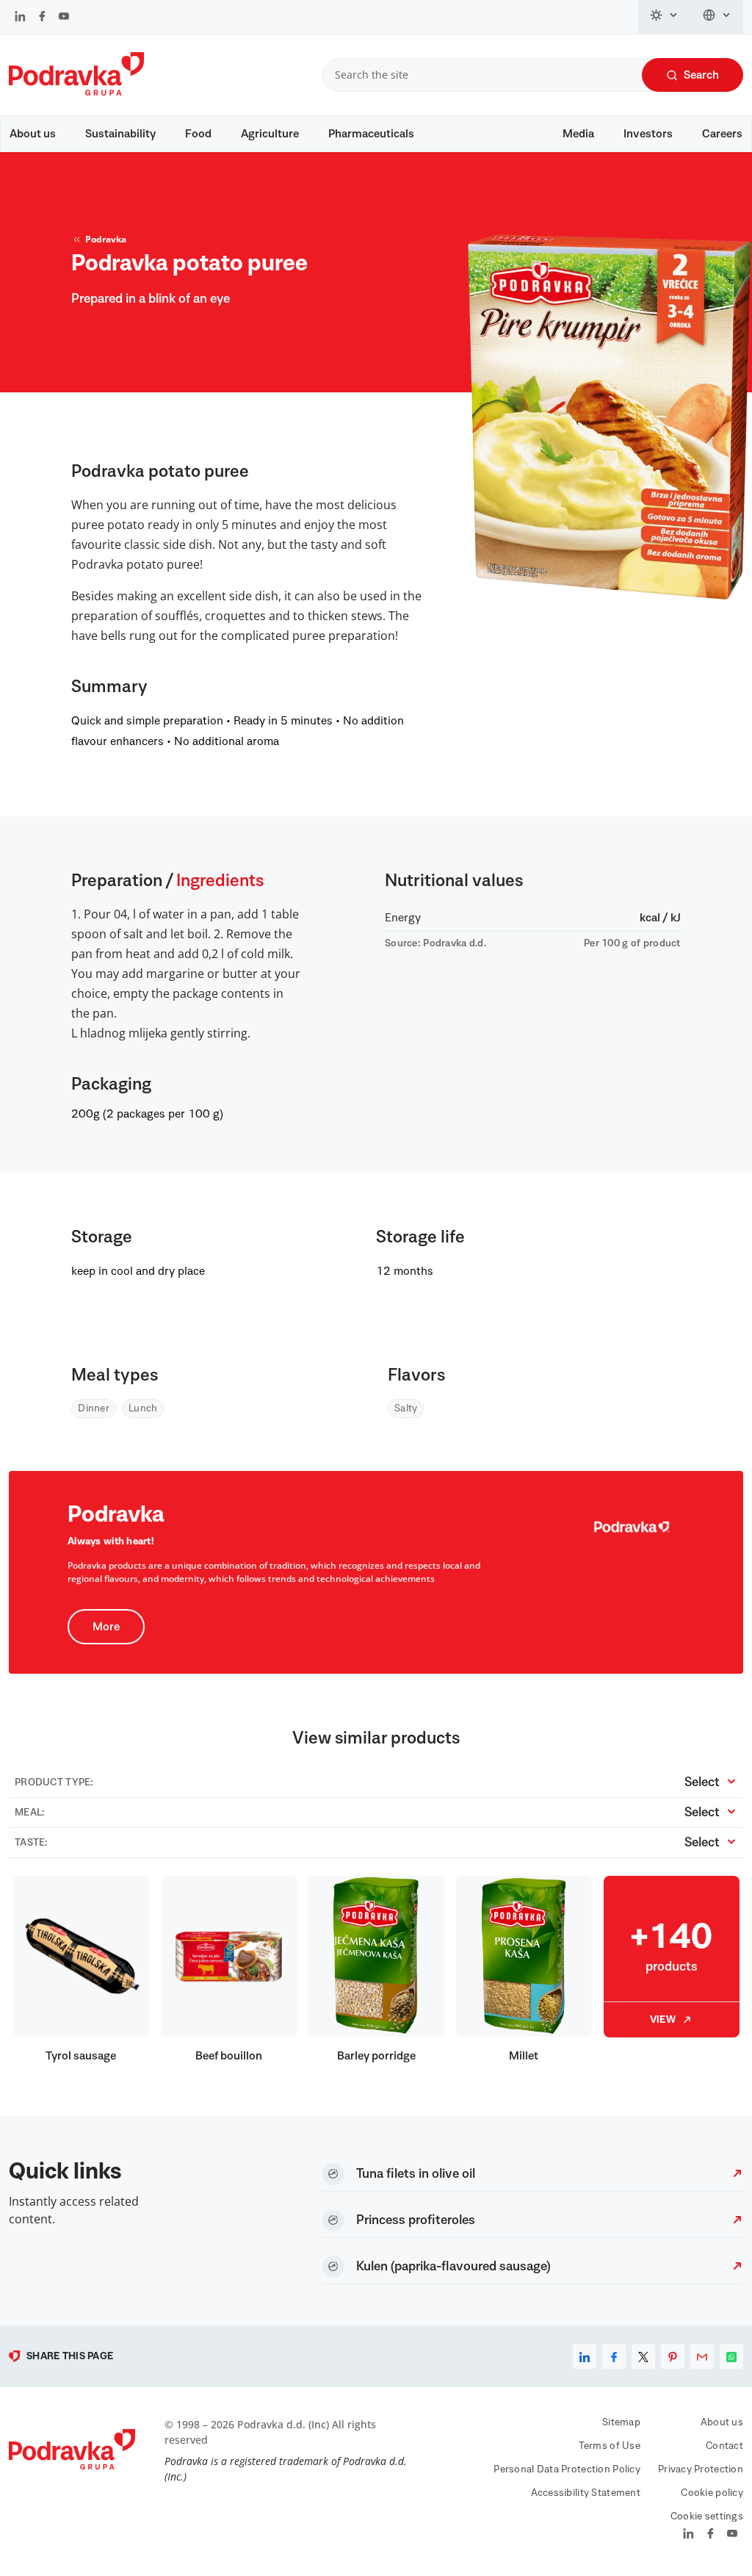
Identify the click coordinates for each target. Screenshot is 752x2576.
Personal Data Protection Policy (567, 2469)
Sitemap (621, 2422)
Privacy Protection (701, 2469)
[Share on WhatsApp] (731, 2356)
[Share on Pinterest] (673, 2356)
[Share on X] (643, 2356)
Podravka (106, 239)
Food (198, 134)
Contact (724, 2446)
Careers (722, 134)
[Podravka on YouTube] (64, 18)
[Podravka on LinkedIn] (20, 18)
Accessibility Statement (586, 2493)
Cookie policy (712, 2493)
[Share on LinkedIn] (585, 2356)
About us (33, 134)
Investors (648, 134)
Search (701, 75)
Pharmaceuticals (371, 134)
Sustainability (120, 134)
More (106, 1627)
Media (578, 134)
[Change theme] (665, 17)
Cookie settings (707, 2516)
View (663, 2020)
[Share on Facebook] (614, 2356)
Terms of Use (610, 2446)
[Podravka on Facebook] (42, 18)
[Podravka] (76, 92)
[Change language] (717, 17)
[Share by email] (702, 2356)
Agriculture (270, 134)
